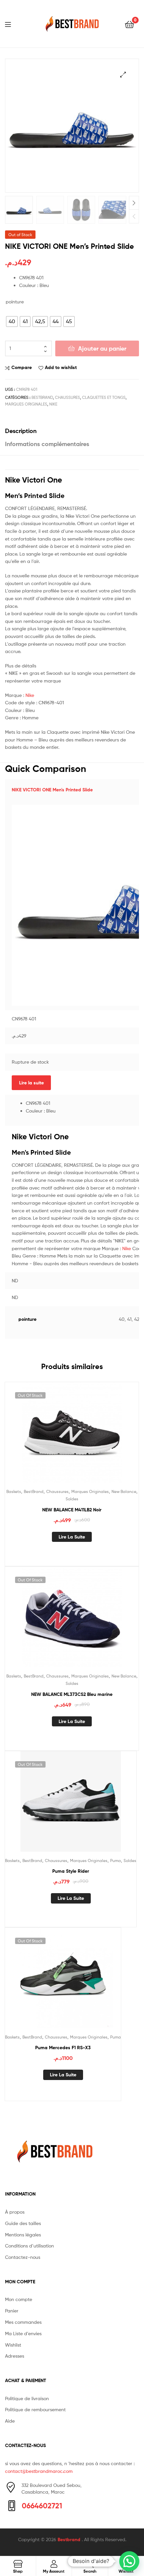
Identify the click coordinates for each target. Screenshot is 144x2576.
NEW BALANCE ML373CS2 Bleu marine (72, 1694)
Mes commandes (23, 2322)
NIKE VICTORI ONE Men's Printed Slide (52, 790)
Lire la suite (31, 1083)
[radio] (12, 321)
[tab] (72, 431)
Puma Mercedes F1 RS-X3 (63, 2048)
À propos (15, 2212)
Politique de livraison (27, 2398)
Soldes (72, 1499)
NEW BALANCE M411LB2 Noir (72, 1510)
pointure (15, 302)
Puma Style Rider (71, 1871)
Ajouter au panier (102, 348)
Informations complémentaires (47, 444)
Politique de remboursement (35, 2409)
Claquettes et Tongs (104, 397)
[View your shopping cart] (129, 24)
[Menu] (12, 24)
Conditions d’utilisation (29, 2246)
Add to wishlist (61, 367)
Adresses (15, 2356)
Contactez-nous (23, 2257)
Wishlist (13, 2345)
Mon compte (19, 2299)
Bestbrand (70, 2539)
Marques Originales (26, 404)
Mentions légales (23, 2235)
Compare (22, 367)
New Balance (124, 1491)
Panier (12, 2311)
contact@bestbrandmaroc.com (39, 2471)
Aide (10, 2421)
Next (134, 203)
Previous (134, 216)
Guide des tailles (23, 2223)
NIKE (53, 404)
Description (21, 431)
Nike (30, 695)
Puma (116, 1861)
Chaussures (67, 397)
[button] (129, 2561)
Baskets (14, 1491)
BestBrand (42, 397)
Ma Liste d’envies (23, 2333)
